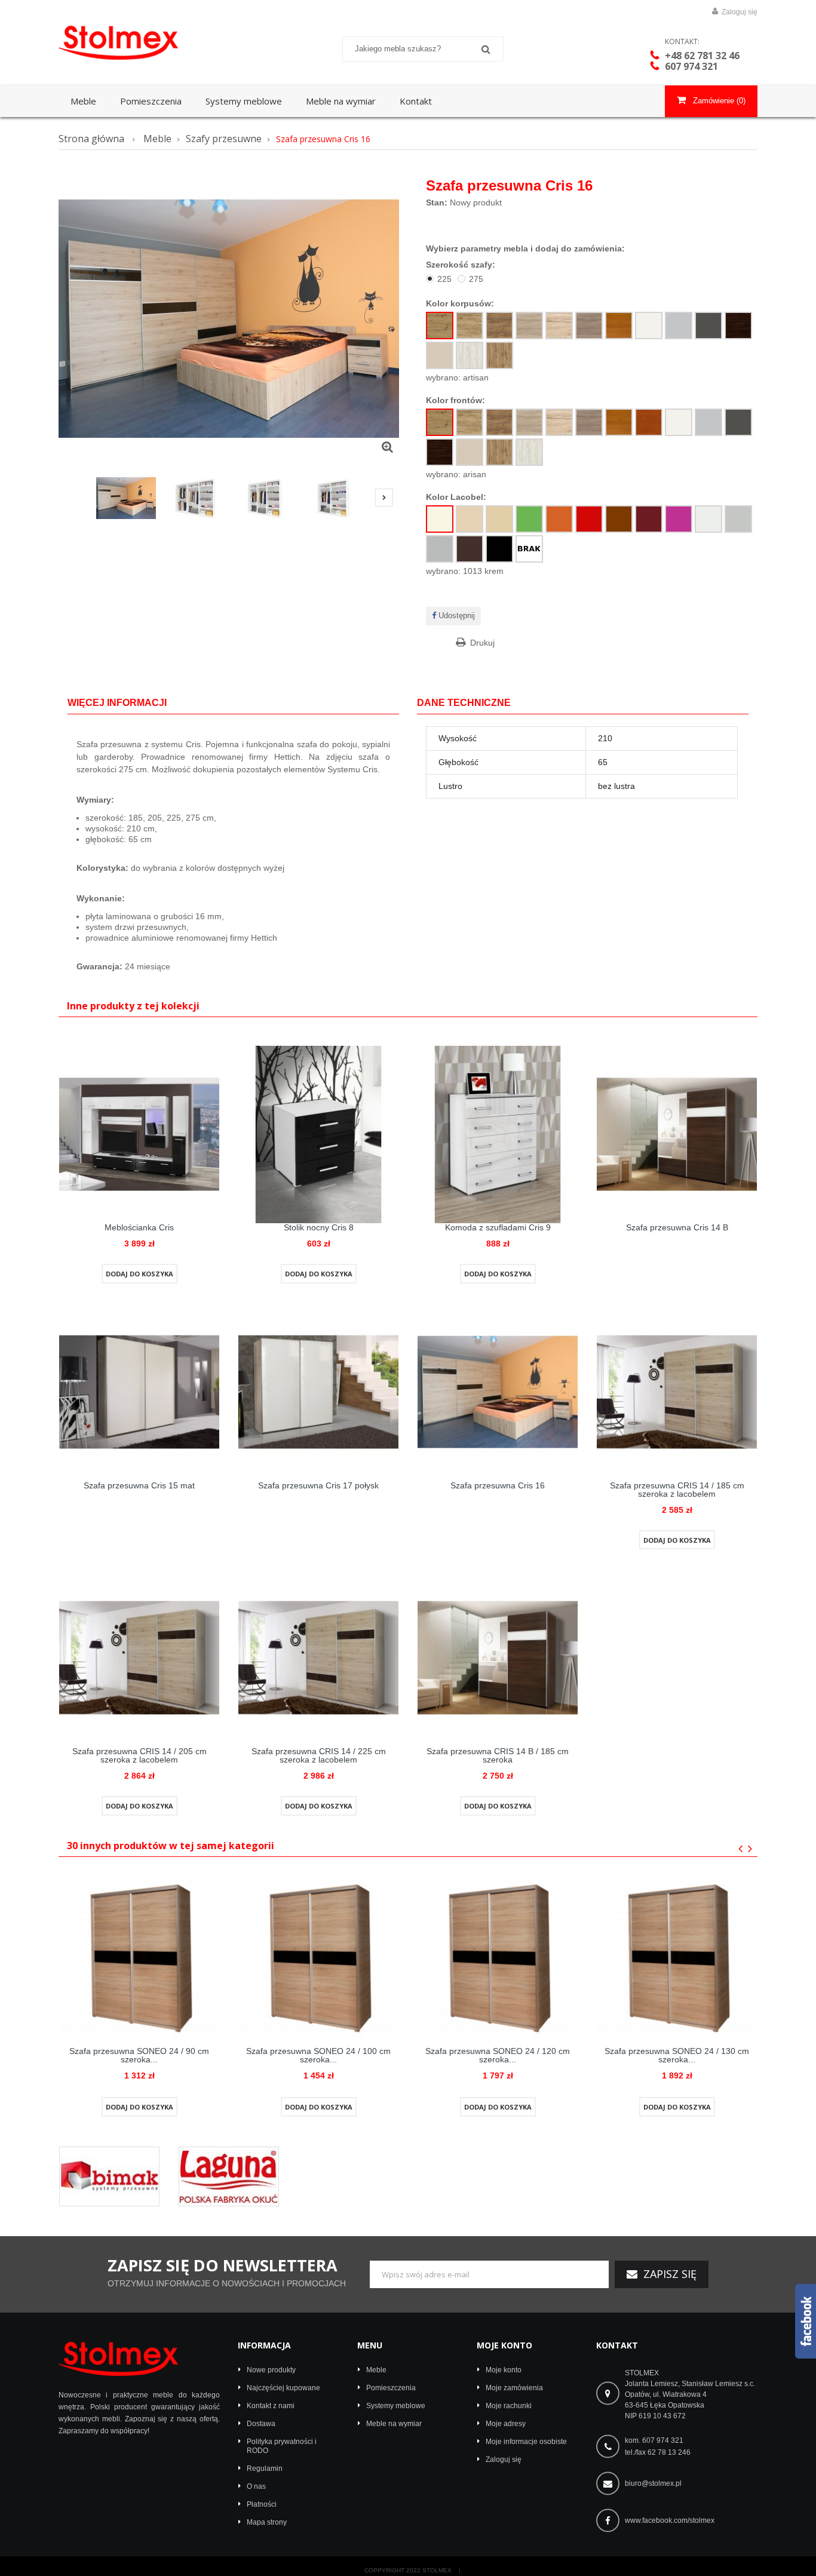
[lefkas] (499, 326)
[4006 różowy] (679, 519)
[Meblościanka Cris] (139, 1134)
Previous (70, 499)
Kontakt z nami (271, 2406)
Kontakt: (682, 42)
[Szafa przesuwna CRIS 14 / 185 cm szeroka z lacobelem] (677, 1391)
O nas (256, 2486)
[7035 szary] (738, 519)
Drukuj (482, 643)
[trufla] (589, 326)
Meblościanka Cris (139, 1227)
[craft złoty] (470, 326)
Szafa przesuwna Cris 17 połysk (318, 1485)
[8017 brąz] (619, 519)
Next (384, 498)
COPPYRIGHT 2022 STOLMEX (408, 2571)
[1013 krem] (440, 519)
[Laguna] (229, 2176)
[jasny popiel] (679, 326)
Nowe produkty (271, 2370)
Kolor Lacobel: (457, 497)
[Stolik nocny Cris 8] (318, 1134)
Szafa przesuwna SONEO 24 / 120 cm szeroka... (498, 2055)
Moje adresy (506, 2424)
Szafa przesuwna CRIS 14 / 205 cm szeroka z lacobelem (139, 1755)
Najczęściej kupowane (283, 2388)
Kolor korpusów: (461, 303)
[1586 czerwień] (589, 519)
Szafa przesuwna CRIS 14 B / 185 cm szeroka (498, 1755)
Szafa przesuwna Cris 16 (498, 1485)
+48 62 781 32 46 (702, 56)
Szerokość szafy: (462, 265)
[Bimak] (109, 2176)
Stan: (437, 202)
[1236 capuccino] (499, 519)
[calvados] (649, 422)
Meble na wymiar (394, 2424)
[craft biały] (470, 355)
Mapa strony (267, 2522)
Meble (376, 2370)
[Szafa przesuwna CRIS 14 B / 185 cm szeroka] (498, 1657)
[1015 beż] (470, 519)
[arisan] (440, 422)
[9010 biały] (708, 519)
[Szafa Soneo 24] (139, 1957)
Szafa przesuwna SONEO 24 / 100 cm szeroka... (318, 2055)
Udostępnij (455, 615)
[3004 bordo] (649, 519)
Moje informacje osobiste (526, 2442)
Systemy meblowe (396, 2406)
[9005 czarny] (499, 549)
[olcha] (619, 326)
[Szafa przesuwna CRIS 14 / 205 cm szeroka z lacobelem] (139, 1657)
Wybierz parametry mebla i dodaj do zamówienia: (525, 248)
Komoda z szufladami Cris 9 (498, 1227)
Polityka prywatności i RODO (282, 2446)
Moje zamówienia (514, 2388)
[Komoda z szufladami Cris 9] (498, 1134)
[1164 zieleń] (529, 519)
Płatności (262, 2504)
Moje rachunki (509, 2406)
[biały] (649, 326)
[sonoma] (529, 326)
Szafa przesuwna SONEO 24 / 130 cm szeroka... (677, 2055)
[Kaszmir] (440, 355)
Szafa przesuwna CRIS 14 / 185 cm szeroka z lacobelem (677, 1490)
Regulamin (265, 2468)
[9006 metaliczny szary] (440, 549)
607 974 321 (691, 66)
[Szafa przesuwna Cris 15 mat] (139, 1391)
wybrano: (457, 377)
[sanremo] (559, 326)
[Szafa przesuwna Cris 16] (126, 498)
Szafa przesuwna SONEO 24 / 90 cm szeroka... (139, 2055)
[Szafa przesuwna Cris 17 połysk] (318, 1391)
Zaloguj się (739, 12)
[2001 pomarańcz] (559, 519)
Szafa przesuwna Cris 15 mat (139, 1485)
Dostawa (261, 2424)
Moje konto (504, 2345)
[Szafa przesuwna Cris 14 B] (677, 1134)
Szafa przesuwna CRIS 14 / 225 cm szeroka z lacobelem (319, 1755)
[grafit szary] (708, 326)
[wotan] (499, 355)
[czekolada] (738, 326)
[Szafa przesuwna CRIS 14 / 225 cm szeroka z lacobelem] (318, 1657)
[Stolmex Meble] (139, 43)
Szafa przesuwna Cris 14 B (677, 1227)
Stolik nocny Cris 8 (319, 1227)
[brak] (529, 549)
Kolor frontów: (457, 400)
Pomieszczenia (391, 2388)
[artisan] (440, 326)
